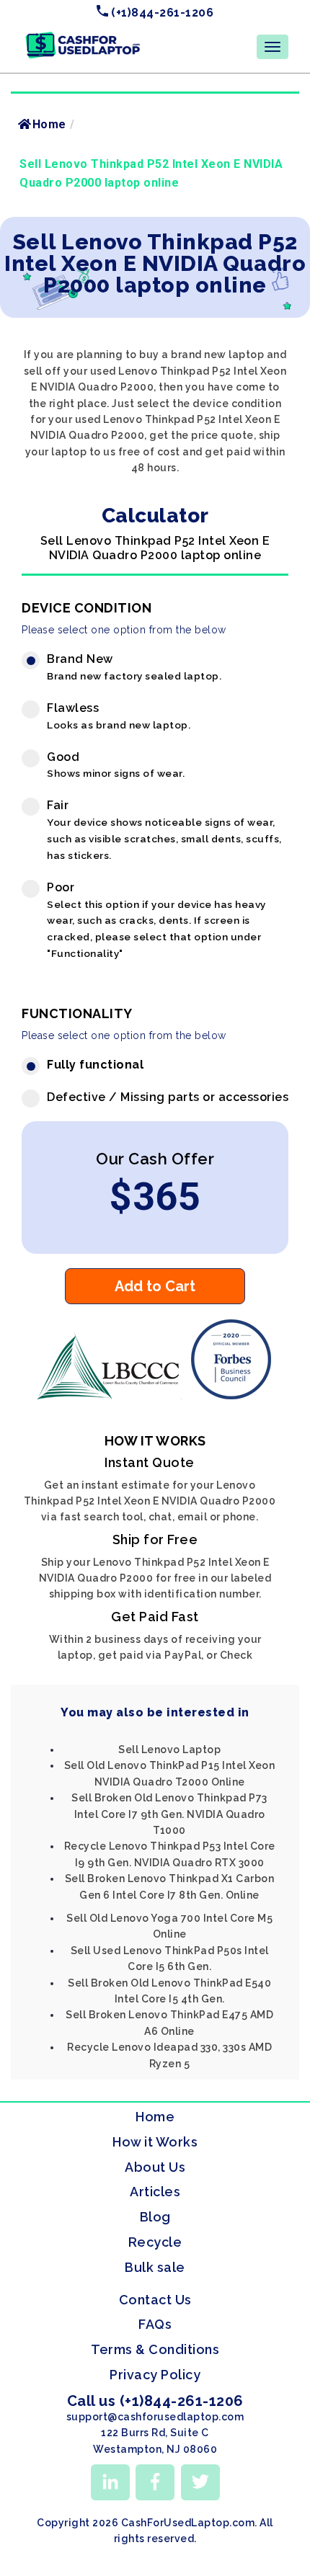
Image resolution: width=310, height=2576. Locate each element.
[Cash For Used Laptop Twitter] (200, 2482)
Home (49, 124)
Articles (155, 2192)
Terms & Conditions (155, 2349)
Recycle (155, 2242)
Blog (155, 2217)
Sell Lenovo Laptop (169, 1750)
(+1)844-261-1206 (161, 13)
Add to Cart (155, 1286)
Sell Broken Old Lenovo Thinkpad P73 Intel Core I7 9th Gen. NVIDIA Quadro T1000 (169, 1814)
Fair (164, 830)
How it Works (155, 2142)
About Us (155, 2167)
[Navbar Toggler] (273, 47)
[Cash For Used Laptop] (112, 1396)
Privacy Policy (155, 2375)
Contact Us (155, 2300)
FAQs (155, 2324)
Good (116, 765)
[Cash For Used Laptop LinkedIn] (110, 2482)
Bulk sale (155, 2267)
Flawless (119, 716)
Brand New (134, 667)
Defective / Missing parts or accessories (168, 1097)
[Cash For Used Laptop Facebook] (155, 2482)
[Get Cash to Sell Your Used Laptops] (83, 37)
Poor (156, 920)
